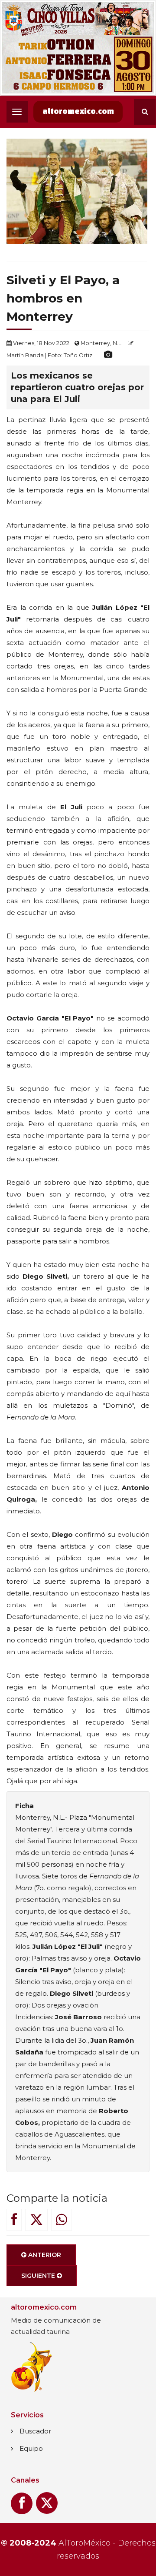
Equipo (31, 2448)
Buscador (35, 2431)
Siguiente (39, 2276)
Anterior (44, 2255)
